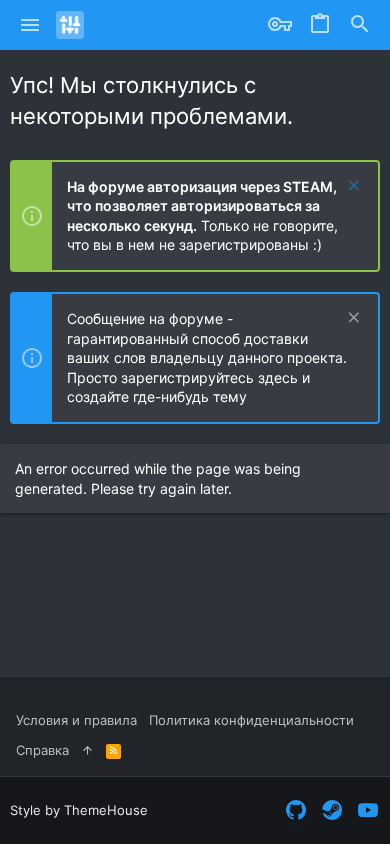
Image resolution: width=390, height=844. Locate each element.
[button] (30, 25)
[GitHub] (296, 810)
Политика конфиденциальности (251, 720)
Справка (42, 750)
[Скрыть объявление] (351, 187)
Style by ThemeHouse (79, 810)
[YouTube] (368, 810)
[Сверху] (87, 750)
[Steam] (332, 810)
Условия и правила (76, 720)
